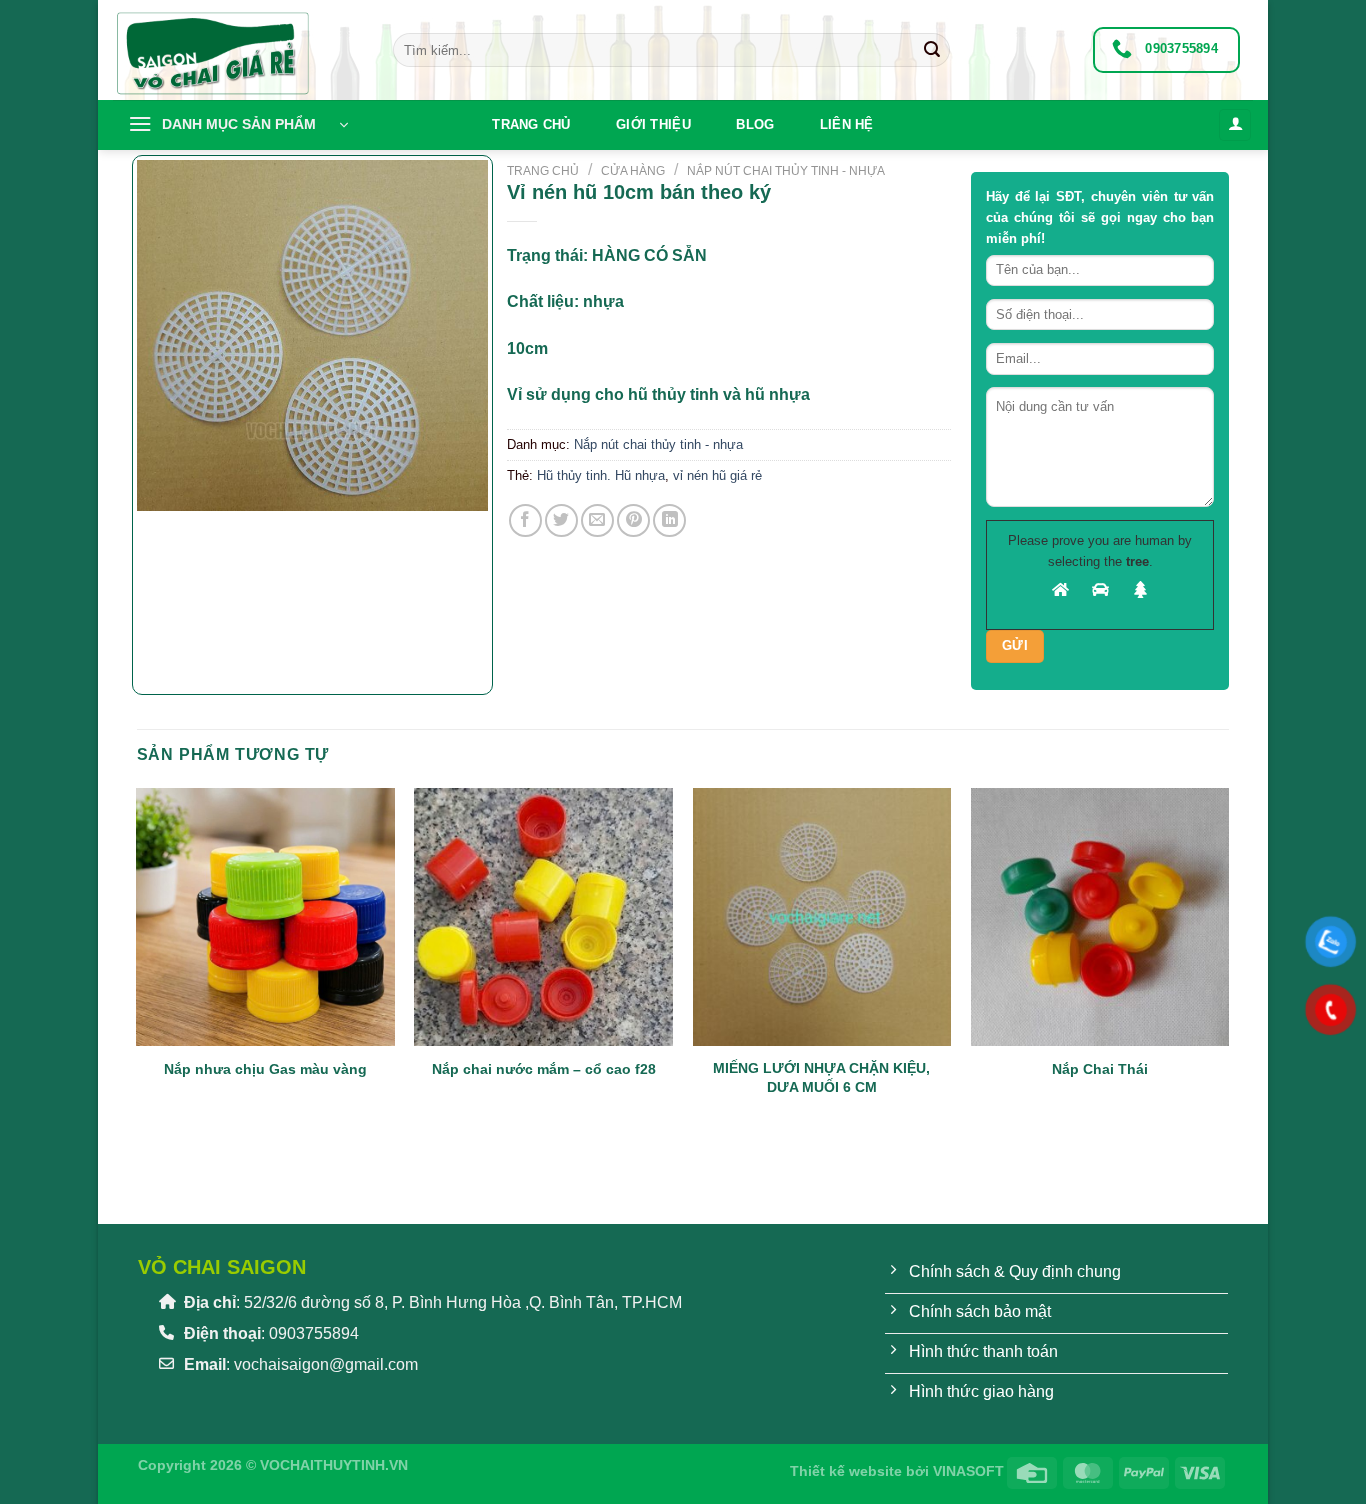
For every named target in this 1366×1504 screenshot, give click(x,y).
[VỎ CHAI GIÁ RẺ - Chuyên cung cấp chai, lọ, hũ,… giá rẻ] (238, 50)
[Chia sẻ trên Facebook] (525, 520)
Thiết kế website (846, 1471)
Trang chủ (531, 124)
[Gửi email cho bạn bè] (597, 520)
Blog (755, 124)
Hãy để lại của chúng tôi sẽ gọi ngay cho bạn (1100, 217)
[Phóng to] (162, 541)
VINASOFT (968, 1471)
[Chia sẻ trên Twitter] (561, 520)
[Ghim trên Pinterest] (633, 520)
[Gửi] (932, 50)
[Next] (210, 530)
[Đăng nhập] (1235, 125)
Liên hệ (847, 124)
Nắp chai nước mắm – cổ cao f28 (544, 1069)
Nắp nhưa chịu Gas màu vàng (265, 1069)
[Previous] (146, 1159)
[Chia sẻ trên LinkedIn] (669, 520)
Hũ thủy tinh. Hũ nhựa (601, 475)
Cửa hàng (633, 171)
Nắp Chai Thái (1100, 1069)
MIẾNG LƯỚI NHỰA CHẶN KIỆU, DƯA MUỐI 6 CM (821, 1077)
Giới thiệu (653, 124)
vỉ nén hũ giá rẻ (717, 475)
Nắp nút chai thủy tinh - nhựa (786, 171)
